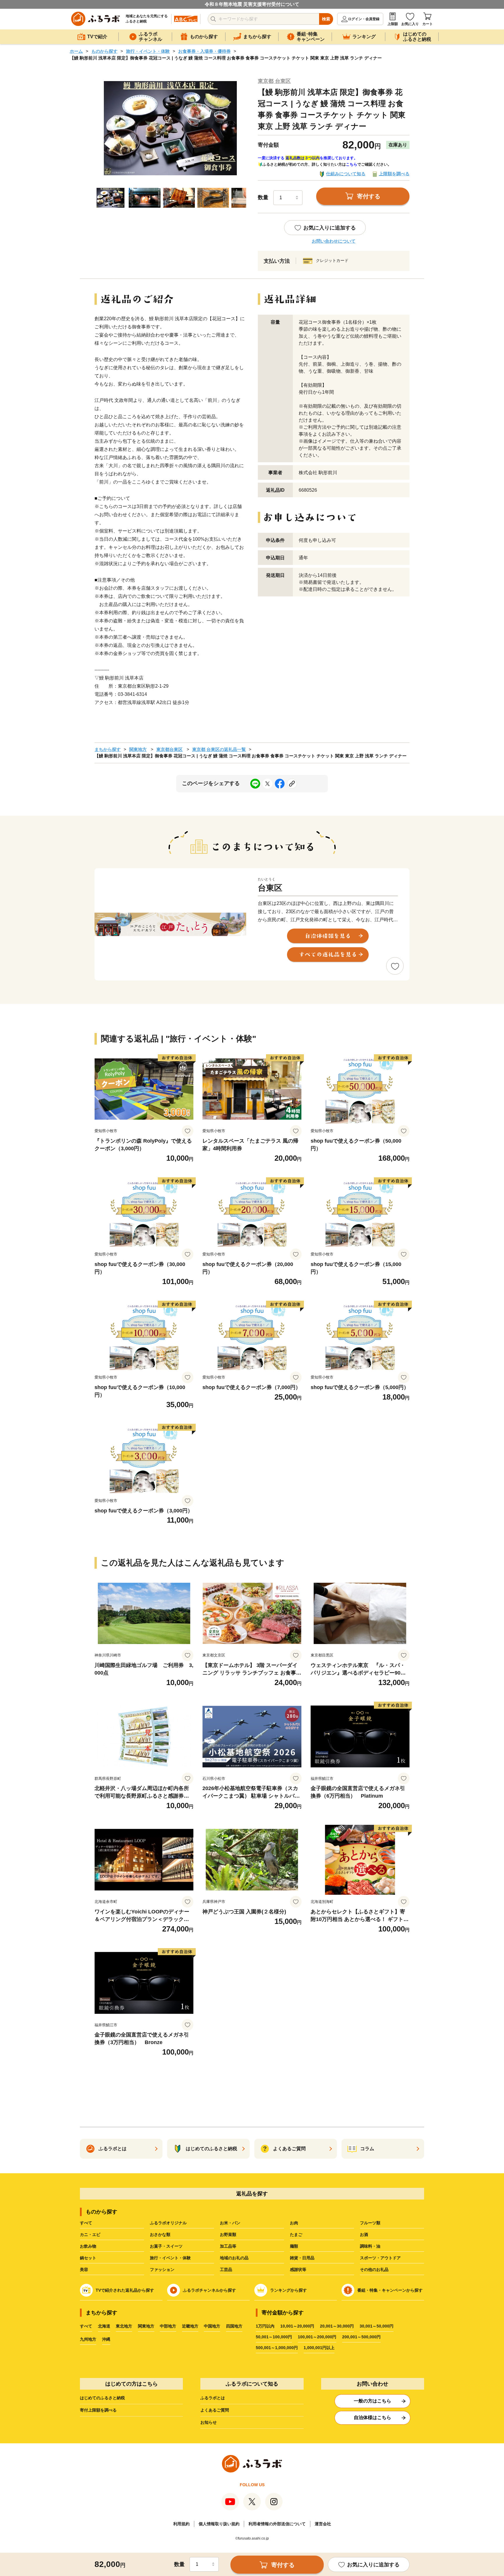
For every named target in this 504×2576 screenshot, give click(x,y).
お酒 (364, 2234)
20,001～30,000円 (337, 2326)
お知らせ (209, 2422)
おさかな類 (160, 2234)
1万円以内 (265, 2326)
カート (428, 24)
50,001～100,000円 (274, 2337)
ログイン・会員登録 (364, 19)
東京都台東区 (169, 749)
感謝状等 (298, 2269)
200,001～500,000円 (361, 2337)
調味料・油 (370, 2246)
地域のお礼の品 (234, 2258)
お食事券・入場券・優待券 (204, 51)
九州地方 (88, 2339)
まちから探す (108, 749)
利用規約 (181, 2524)
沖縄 (106, 2339)
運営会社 (323, 2524)
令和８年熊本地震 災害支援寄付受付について (252, 4)
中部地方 (168, 2326)
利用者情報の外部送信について (277, 2524)
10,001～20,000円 (297, 2326)
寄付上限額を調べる (98, 2410)
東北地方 (124, 2326)
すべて (86, 2223)
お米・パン (230, 2223)
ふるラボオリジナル (168, 2223)
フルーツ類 (370, 2223)
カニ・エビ (90, 2234)
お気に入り (410, 24)
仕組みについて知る (346, 174)
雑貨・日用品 (302, 2258)
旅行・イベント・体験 (148, 51)
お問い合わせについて (334, 241)
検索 (326, 19)
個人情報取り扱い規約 (219, 2524)
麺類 (294, 2246)
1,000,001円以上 (319, 2348)
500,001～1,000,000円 (277, 2348)
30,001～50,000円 (377, 2326)
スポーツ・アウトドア (380, 2258)
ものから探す (104, 51)
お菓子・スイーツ (166, 2246)
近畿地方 (190, 2326)
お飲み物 (88, 2246)
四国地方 (234, 2326)
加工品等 (228, 2246)
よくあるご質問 (215, 2410)
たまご (296, 2234)
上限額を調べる (394, 174)
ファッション (162, 2269)
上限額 (393, 24)
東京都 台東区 (274, 81)
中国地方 (212, 2326)
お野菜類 (228, 2234)
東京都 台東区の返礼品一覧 (219, 749)
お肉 (294, 2223)
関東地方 (138, 749)
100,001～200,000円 (317, 2337)
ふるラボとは (213, 2398)
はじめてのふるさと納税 (102, 2398)
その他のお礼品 (374, 2269)
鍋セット (88, 2258)
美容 (84, 2269)
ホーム (76, 51)
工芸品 (226, 2269)
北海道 (104, 2326)
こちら (352, 164)
